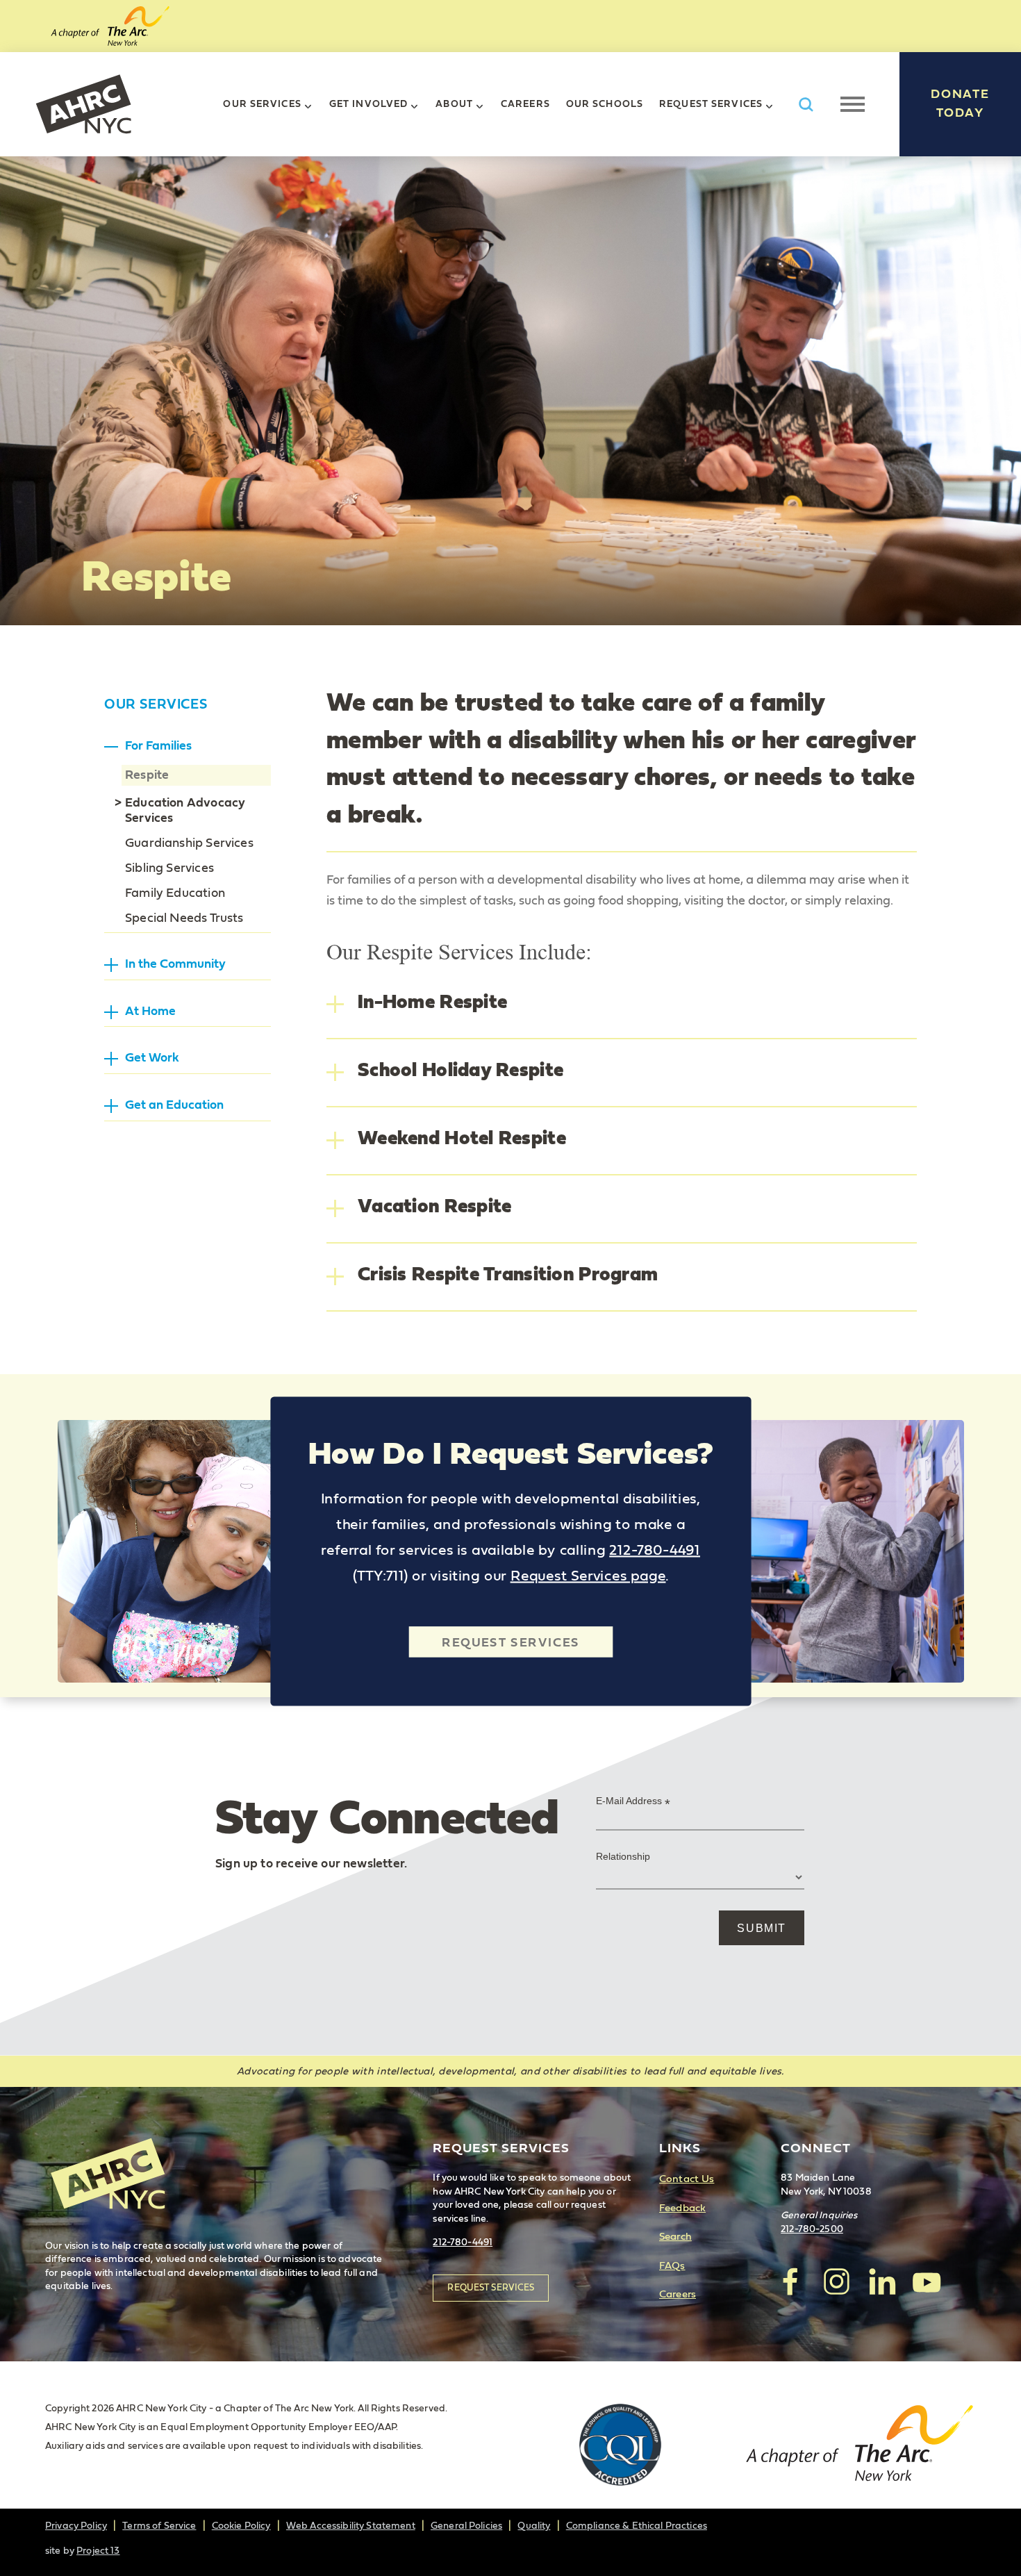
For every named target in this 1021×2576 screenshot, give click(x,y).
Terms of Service (159, 2526)
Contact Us (687, 2179)
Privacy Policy (76, 2526)
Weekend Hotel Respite (462, 1139)
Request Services (711, 104)
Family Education (175, 893)
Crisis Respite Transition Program (508, 1275)
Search (675, 2237)
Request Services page (588, 1576)
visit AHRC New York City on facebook (791, 2281)
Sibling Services (169, 868)
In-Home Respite (432, 1002)
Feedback (682, 2208)
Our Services (262, 104)
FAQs (672, 2266)
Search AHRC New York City (806, 105)
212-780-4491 (655, 1550)
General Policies (466, 2526)
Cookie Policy (241, 2526)
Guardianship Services (189, 843)
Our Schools (605, 104)
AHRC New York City (83, 104)
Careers (525, 104)
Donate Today (960, 104)
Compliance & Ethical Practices (637, 2526)
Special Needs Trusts (184, 918)
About (454, 104)
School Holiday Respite (460, 1071)
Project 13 (98, 2551)
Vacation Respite (434, 1207)
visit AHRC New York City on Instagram (836, 2281)
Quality (534, 2526)
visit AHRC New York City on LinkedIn (881, 2281)
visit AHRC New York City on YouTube (927, 2281)
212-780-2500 (812, 2229)
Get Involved (368, 104)
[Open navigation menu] (853, 104)
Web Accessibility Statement (351, 2526)
